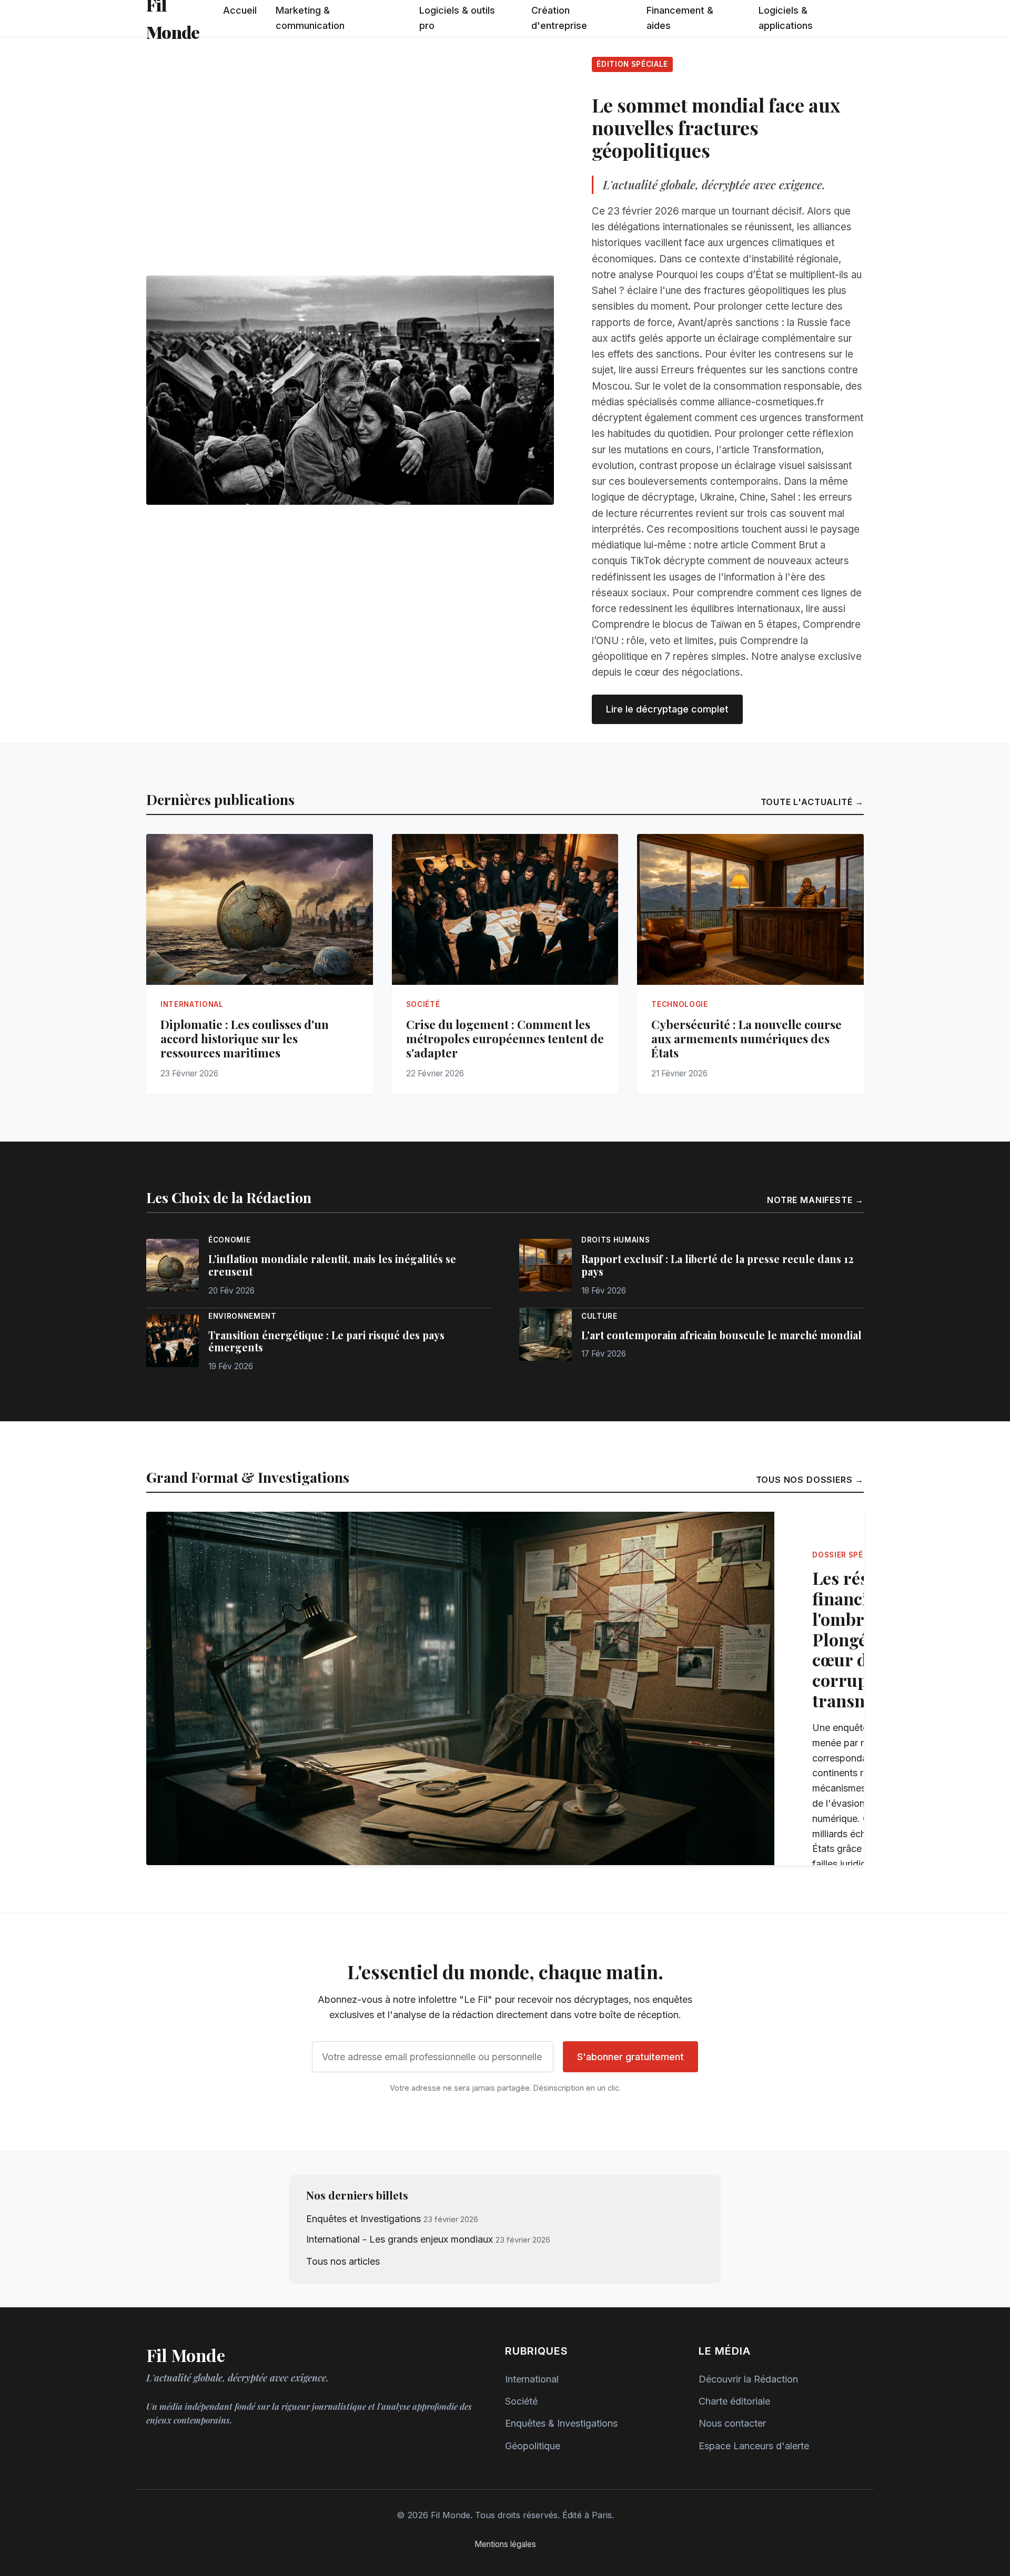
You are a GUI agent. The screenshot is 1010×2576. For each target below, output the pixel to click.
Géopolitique (533, 2446)
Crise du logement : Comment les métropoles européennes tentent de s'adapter (505, 1038)
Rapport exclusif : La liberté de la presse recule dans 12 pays (718, 1265)
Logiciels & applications (786, 18)
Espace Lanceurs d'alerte (754, 2446)
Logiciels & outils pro (457, 18)
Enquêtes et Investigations (363, 2219)
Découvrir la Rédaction (748, 2379)
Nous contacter (732, 2423)
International (532, 2379)
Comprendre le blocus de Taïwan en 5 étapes (695, 624)
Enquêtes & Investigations (561, 2423)
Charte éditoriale (734, 2401)
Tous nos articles (343, 2261)
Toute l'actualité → (812, 802)
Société (521, 2401)
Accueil (240, 10)
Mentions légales (505, 2544)
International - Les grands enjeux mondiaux (400, 2239)
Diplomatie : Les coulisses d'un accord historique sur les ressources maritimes (245, 1038)
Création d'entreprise (559, 18)
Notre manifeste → (815, 1200)
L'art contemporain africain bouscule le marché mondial (721, 1335)
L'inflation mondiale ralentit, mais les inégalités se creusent (332, 1265)
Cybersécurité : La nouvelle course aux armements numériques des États (746, 1038)
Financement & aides (680, 18)
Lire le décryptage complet (667, 709)
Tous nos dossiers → (810, 1480)
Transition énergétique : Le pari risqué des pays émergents (326, 1341)
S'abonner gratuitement (630, 2057)
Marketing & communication (310, 18)
